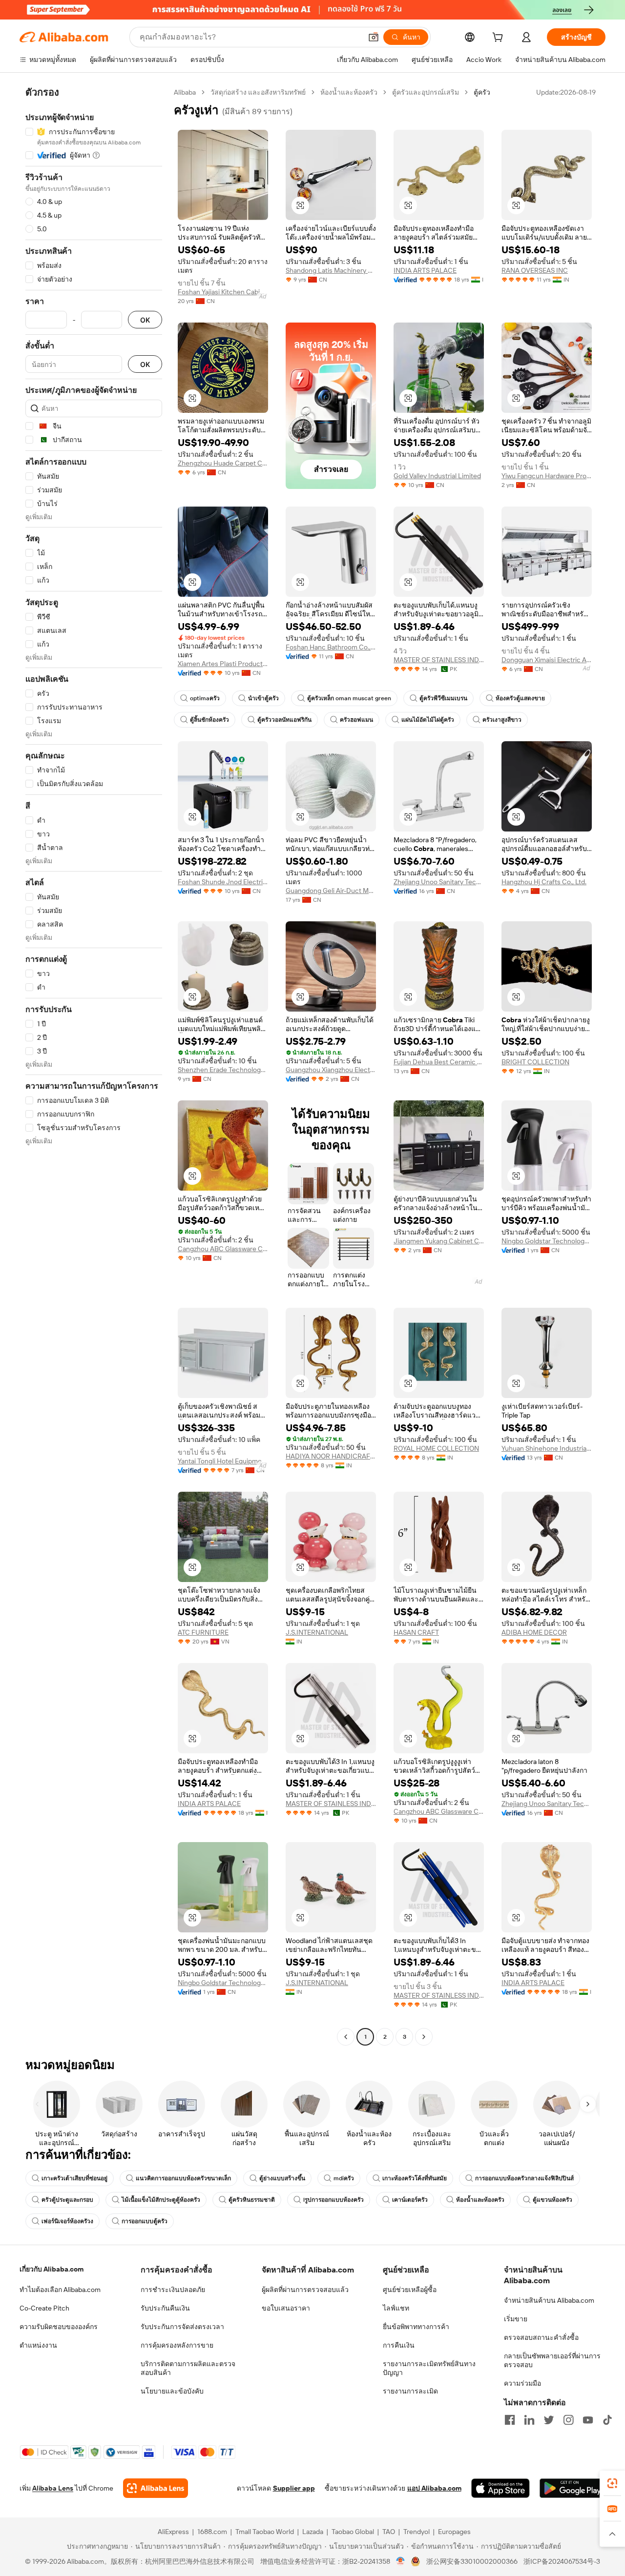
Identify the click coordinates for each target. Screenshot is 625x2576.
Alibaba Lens (53, 2488)
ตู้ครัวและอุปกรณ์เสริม (426, 92)
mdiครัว (344, 2178)
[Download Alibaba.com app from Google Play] (573, 2488)
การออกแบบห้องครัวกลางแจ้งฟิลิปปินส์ (524, 2178)
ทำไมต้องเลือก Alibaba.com (60, 2290)
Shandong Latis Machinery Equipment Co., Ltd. (331, 270)
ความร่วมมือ (522, 2383)
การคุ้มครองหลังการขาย (177, 2345)
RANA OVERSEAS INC (535, 270)
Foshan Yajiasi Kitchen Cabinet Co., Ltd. (223, 292)
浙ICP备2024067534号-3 (562, 2561)
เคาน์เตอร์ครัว (410, 2200)
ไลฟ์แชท (396, 2308)
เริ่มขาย (516, 2319)
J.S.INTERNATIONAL (317, 1632)
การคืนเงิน (399, 2345)
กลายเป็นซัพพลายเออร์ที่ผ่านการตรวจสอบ (552, 2360)
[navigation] (94, 1066)
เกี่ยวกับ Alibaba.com (52, 2269)
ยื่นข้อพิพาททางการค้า (416, 2327)
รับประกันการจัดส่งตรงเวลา (182, 2327)
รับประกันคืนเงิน (165, 2308)
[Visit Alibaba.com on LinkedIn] (529, 2420)
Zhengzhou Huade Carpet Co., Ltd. (223, 463)
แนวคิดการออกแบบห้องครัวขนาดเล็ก (183, 2178)
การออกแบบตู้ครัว (145, 2221)
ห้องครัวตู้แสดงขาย (520, 698)
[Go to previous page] (346, 2037)
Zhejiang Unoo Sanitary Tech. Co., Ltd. (439, 882)
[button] (374, 37)
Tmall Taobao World (265, 2532)
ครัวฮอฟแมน (356, 720)
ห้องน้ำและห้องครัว (349, 92)
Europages (454, 2532)
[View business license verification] (401, 2561)
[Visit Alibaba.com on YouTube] (588, 2420)
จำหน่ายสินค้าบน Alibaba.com (549, 2300)
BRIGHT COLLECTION (535, 1062)
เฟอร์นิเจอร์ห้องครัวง (67, 2221)
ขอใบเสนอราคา (286, 2308)
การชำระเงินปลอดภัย (173, 2290)
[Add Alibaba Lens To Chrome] (156, 2488)
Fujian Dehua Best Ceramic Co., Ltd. (439, 1062)
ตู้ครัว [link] (482, 92)
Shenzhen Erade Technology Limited (223, 1070)
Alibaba (185, 92)
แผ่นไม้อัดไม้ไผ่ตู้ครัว (428, 720)
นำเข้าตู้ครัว (263, 698)
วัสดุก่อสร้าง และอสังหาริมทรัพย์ (258, 92)
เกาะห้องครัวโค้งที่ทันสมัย (415, 2178)
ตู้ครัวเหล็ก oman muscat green (349, 698)
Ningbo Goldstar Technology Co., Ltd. (547, 1241)
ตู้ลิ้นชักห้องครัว (209, 720)
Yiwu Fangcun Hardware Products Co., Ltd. (547, 476)
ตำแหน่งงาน (38, 2345)
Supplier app (294, 2488)
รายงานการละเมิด (410, 2391)
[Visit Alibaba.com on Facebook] (510, 2420)
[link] (612, 2483)
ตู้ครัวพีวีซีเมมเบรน (443, 698)
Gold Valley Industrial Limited (437, 476)
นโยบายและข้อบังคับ (172, 2391)
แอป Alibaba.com (434, 2488)
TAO (389, 2532)
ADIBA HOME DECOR (534, 1632)
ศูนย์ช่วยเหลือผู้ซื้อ (410, 2290)
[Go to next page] (424, 2037)
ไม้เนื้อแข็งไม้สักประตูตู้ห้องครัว (161, 2200)
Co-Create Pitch (44, 2308)
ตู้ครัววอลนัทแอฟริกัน (284, 720)
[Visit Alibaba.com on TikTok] (607, 2420)
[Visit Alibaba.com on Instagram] (568, 2420)
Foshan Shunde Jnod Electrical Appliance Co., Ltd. (223, 882)
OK (145, 320)
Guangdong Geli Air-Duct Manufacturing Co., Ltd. (331, 891)
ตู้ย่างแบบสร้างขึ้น (282, 2178)
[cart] (500, 39)
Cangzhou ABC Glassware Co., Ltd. (223, 1249)
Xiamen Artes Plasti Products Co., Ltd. (223, 664)
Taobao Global (353, 2532)
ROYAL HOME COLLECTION (436, 1448)
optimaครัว (205, 698)
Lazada (313, 2532)
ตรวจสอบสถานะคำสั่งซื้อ (541, 2337)
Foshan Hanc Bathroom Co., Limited (331, 647)
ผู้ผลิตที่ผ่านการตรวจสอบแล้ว (305, 2290)
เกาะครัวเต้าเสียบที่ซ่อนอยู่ (74, 2178)
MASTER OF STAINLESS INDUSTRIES (439, 660)
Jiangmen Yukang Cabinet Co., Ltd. (439, 1241)
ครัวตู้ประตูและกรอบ (67, 2200)
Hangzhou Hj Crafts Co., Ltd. (544, 882)
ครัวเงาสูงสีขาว (502, 720)
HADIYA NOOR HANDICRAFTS (331, 1456)
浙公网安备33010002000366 (472, 2561)
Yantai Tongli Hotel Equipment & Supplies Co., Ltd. (223, 1461)
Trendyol (417, 2532)
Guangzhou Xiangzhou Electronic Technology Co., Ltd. (331, 1070)
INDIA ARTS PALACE (425, 270)
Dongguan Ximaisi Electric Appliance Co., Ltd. (547, 660)
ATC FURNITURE (203, 1632)
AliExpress (173, 2532)
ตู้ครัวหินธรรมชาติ (252, 2200)
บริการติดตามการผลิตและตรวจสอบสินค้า (188, 2368)
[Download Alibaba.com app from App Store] (500, 2488)
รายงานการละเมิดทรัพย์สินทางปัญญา (429, 2368)
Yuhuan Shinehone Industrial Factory (547, 1448)
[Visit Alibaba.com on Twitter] (549, 2420)
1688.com (212, 2532)
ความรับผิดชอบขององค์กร (59, 2327)
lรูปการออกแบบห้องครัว (333, 2200)
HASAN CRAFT (416, 1632)
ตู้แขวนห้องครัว (552, 2200)
